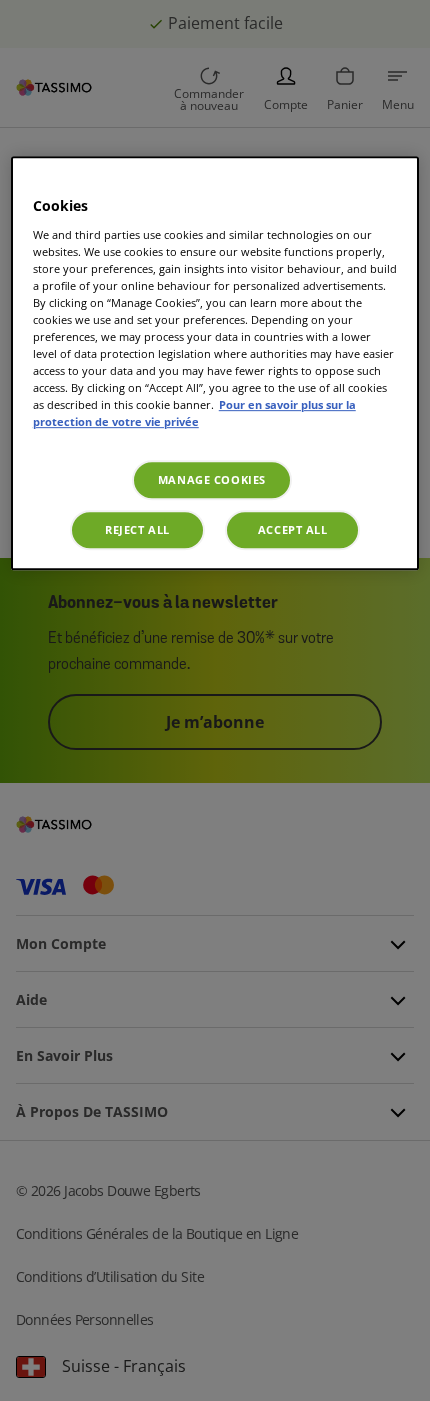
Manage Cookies (212, 480)
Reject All (137, 530)
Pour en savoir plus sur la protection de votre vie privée (194, 414)
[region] (215, 363)
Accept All (293, 530)
